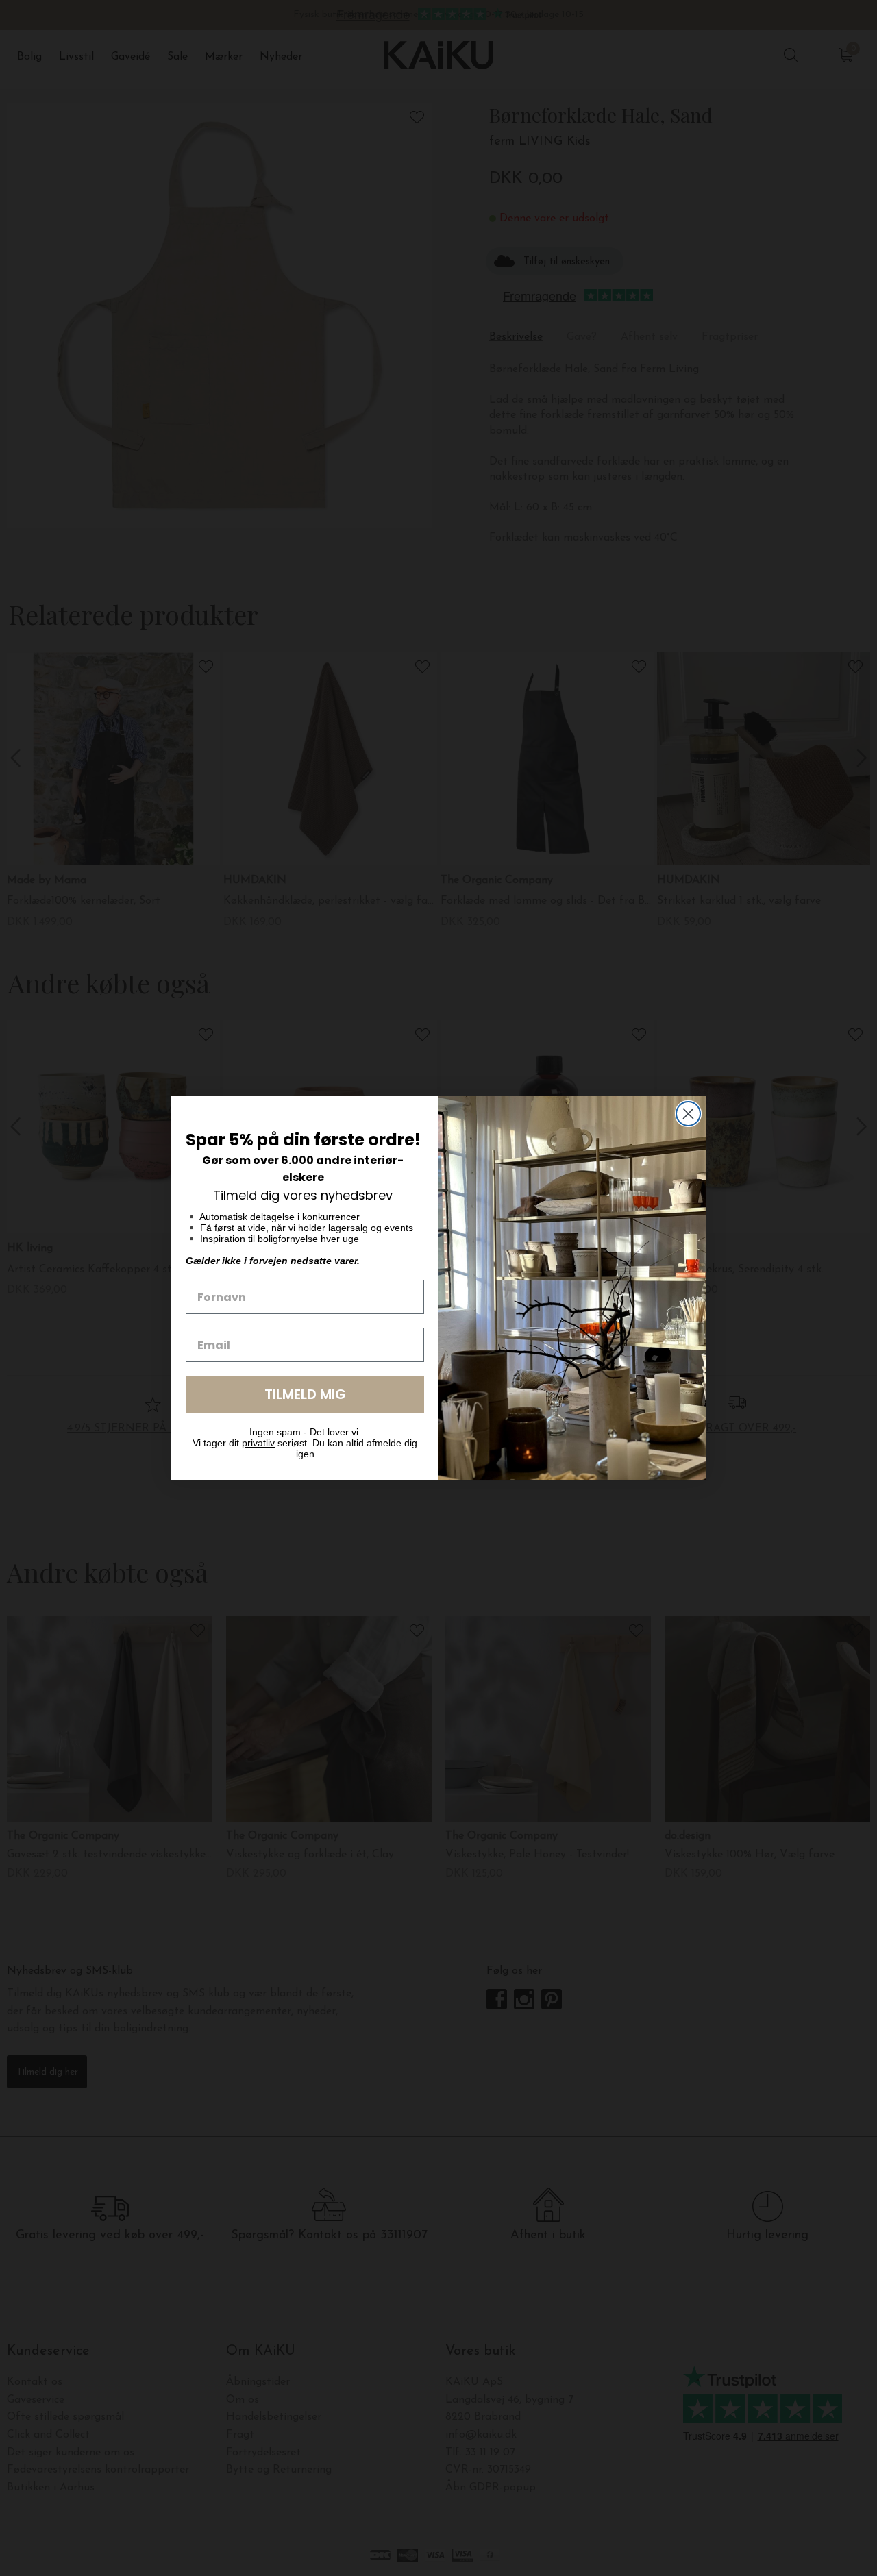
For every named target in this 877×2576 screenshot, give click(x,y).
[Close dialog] (688, 1114)
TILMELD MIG (305, 1394)
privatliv (258, 1443)
